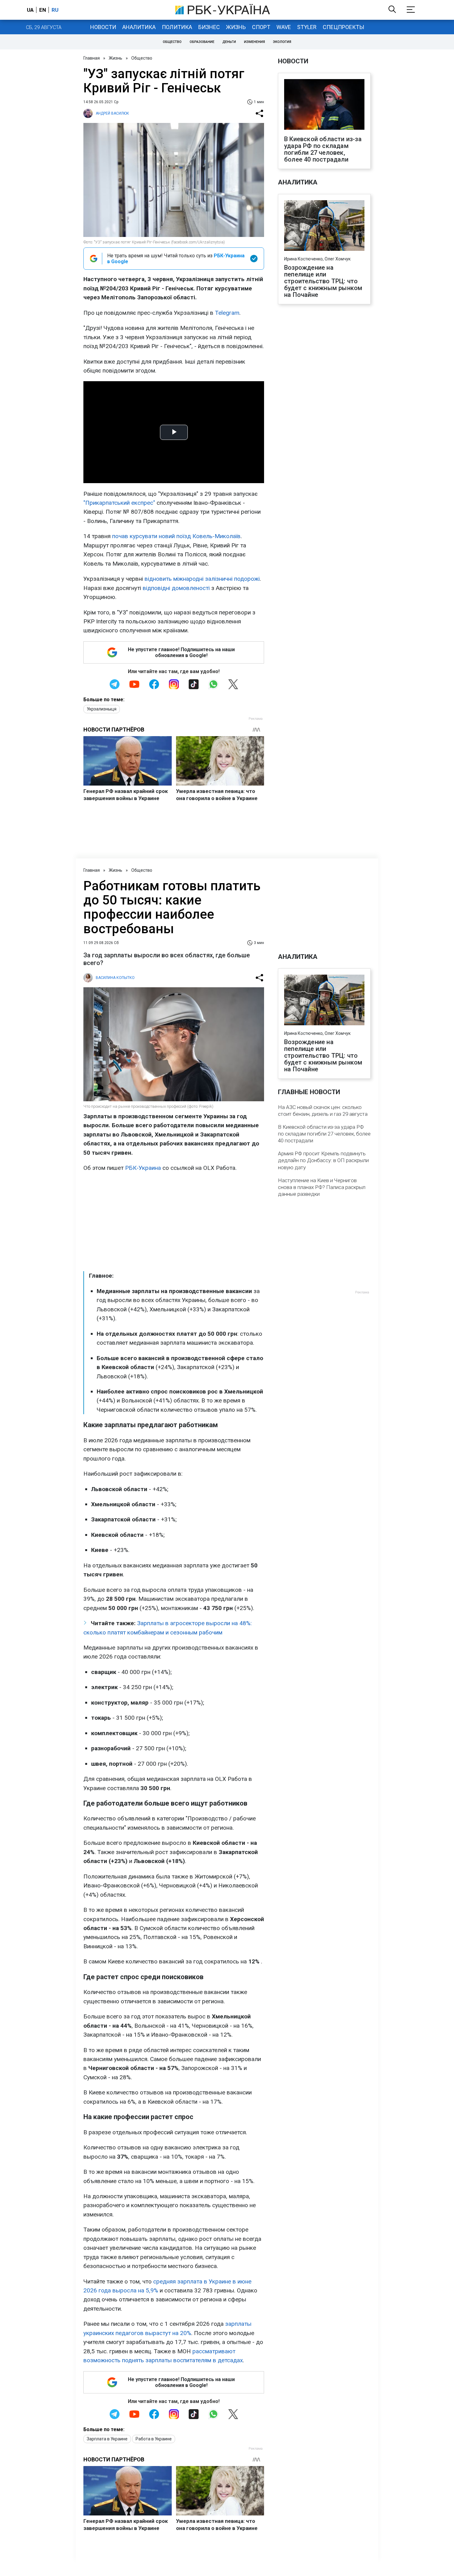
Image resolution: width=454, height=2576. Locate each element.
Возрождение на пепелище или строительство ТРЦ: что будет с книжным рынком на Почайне (323, 281)
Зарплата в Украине (107, 2439)
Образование (202, 42)
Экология (282, 42)
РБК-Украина (143, 1168)
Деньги (229, 42)
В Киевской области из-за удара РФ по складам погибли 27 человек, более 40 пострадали (323, 149)
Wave (284, 27)
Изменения (254, 42)
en (43, 10)
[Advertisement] (174, 1222)
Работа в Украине (154, 2439)
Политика (177, 27)
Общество (172, 42)
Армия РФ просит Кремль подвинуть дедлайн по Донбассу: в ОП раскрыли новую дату (323, 1160)
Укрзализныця (102, 709)
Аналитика (139, 27)
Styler (307, 27)
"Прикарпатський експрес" (119, 503)
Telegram (227, 313)
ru (55, 10)
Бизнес (209, 27)
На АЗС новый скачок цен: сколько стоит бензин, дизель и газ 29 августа (323, 1111)
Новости (103, 27)
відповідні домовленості (176, 588)
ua (30, 10)
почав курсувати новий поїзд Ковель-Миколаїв (176, 536)
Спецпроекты (343, 27)
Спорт (261, 27)
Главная (92, 58)
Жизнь (236, 27)
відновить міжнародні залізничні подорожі (202, 579)
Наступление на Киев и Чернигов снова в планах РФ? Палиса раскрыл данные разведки (322, 1187)
